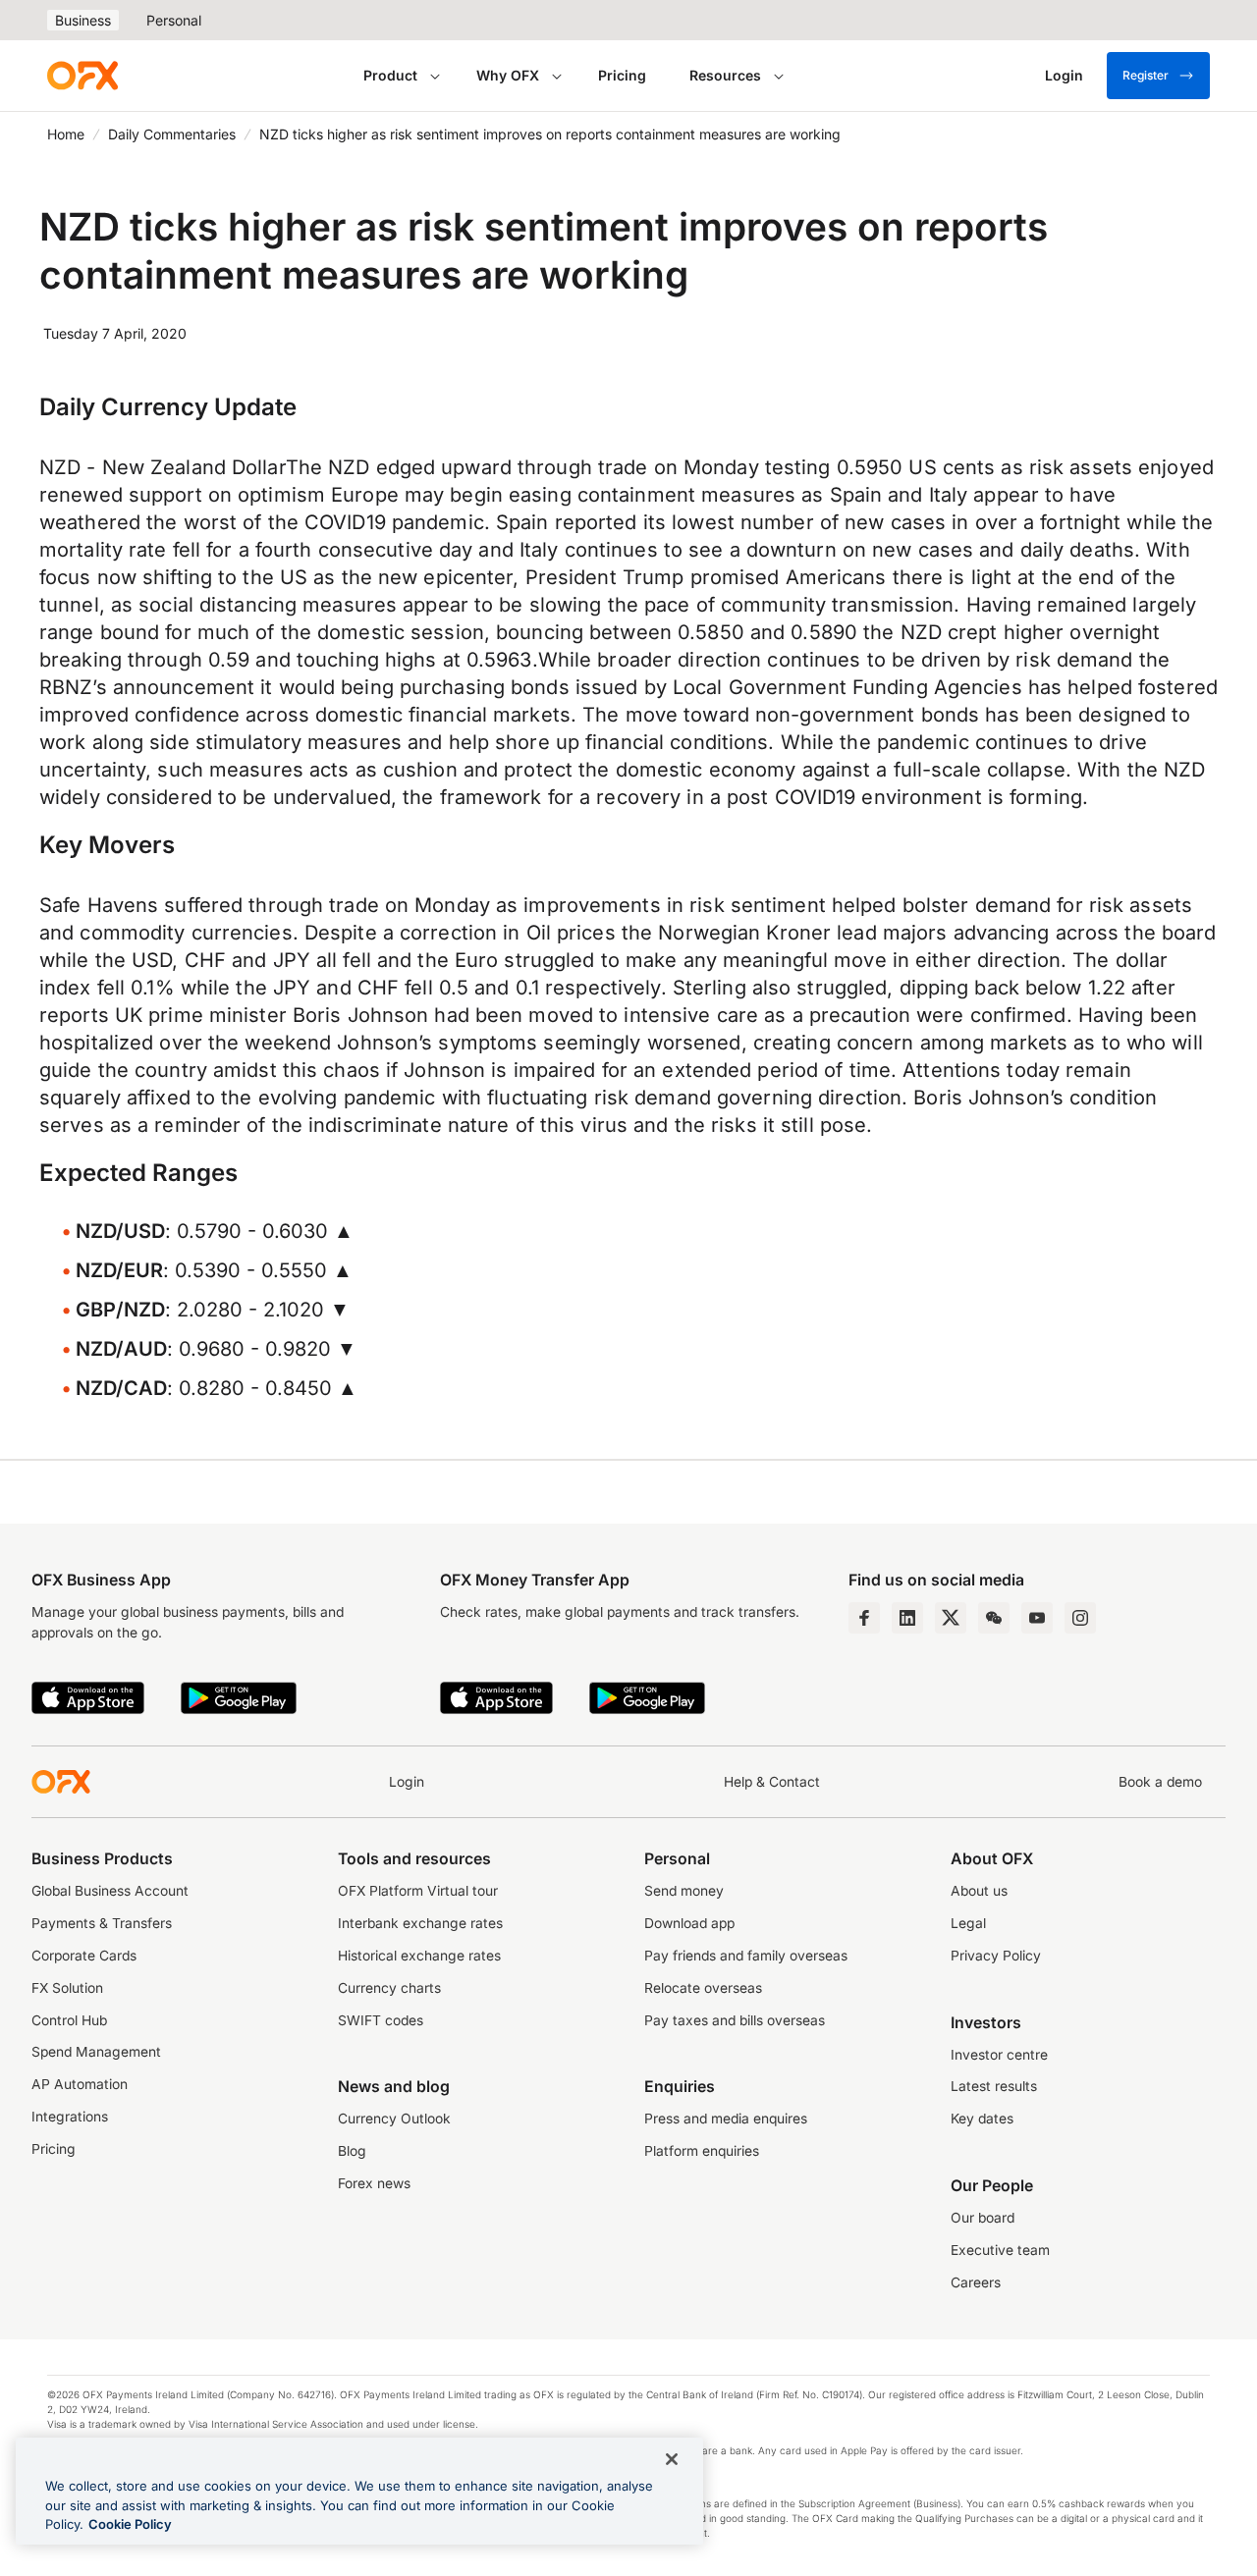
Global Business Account (110, 1891)
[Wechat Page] (994, 1618)
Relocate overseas (703, 1988)
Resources (725, 75)
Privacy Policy (996, 1956)
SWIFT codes (381, 2020)
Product (390, 75)
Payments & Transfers (102, 1923)
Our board (983, 2218)
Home (66, 134)
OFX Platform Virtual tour (418, 1891)
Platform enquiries (702, 2151)
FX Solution (67, 1988)
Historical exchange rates (419, 1956)
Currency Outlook (394, 2119)
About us (979, 1891)
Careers (976, 2282)
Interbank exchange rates (420, 1923)
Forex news (374, 2183)
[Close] (672, 2459)
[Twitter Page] (951, 1618)
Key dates (982, 2119)
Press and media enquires (726, 2119)
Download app (689, 1923)
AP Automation (80, 2084)
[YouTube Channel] (1037, 1618)
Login (407, 1782)
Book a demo (1160, 1782)
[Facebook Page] (864, 1618)
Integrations (70, 2117)
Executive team (1000, 2250)
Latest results (994, 2086)
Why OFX (508, 75)
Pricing (622, 75)
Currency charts (389, 1988)
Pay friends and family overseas (746, 1956)
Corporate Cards (84, 1956)
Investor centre (999, 2055)
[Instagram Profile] (1080, 1618)
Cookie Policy (130, 2524)
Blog (352, 2151)
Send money (684, 1891)
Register (1146, 75)
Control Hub (69, 2020)
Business (83, 20)
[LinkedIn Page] (907, 1618)
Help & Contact (772, 1782)
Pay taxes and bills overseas (735, 2020)
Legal (968, 1923)
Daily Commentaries (172, 134)
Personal (174, 20)
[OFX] (82, 76)
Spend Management (96, 2052)
